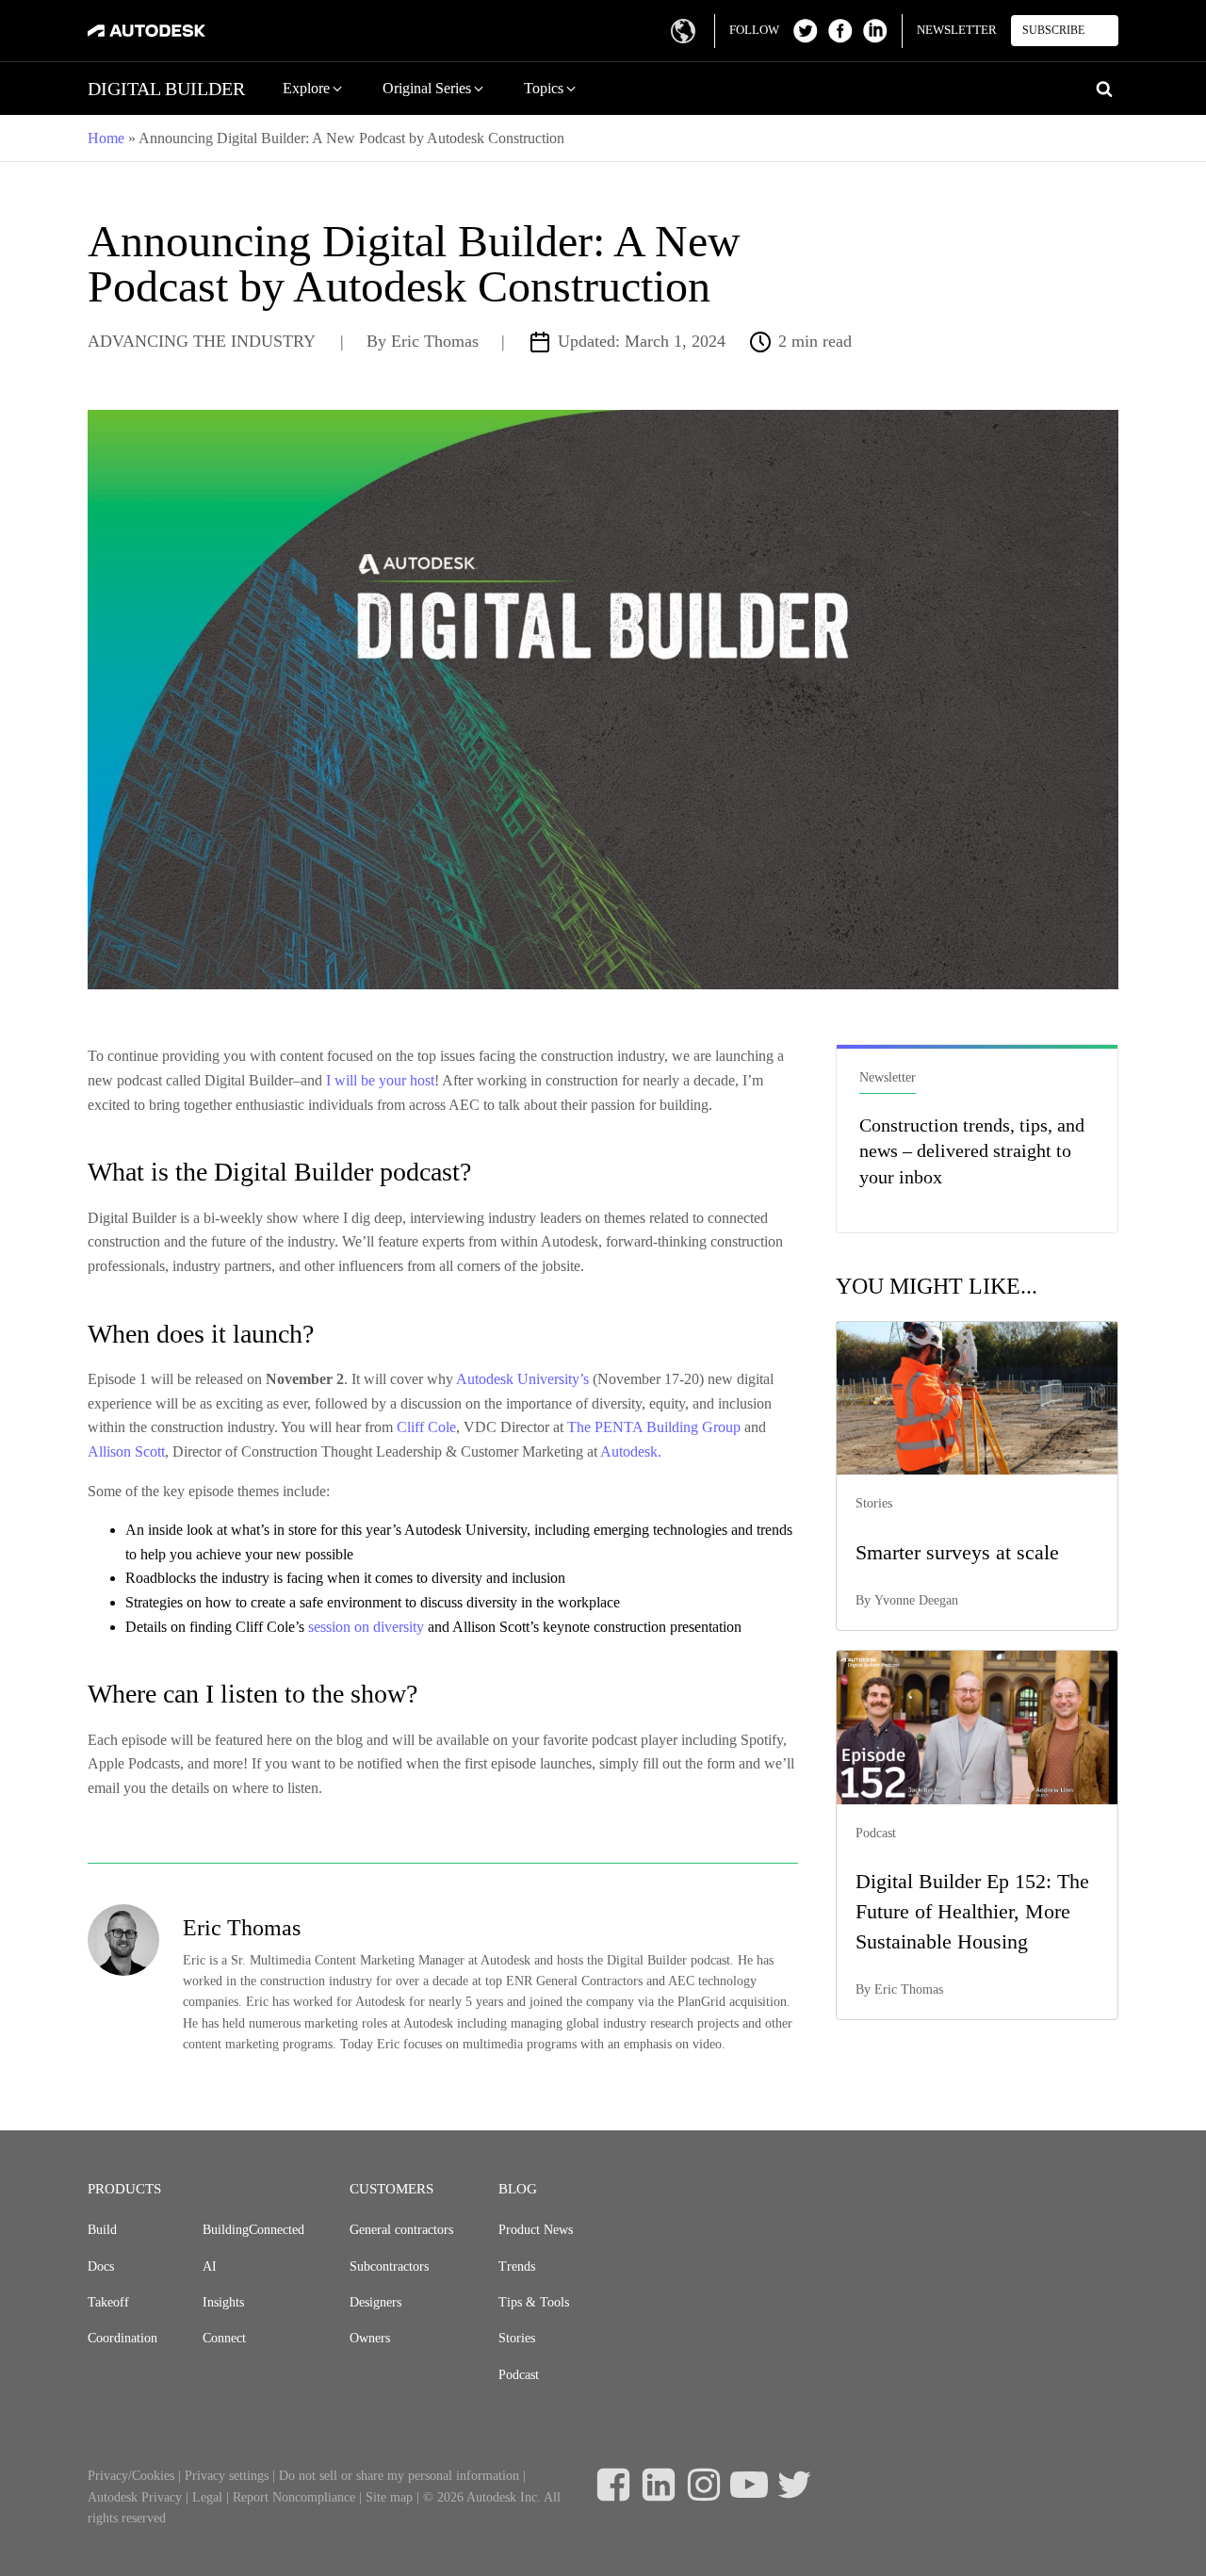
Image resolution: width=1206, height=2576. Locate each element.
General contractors (401, 2230)
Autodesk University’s (521, 1379)
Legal (207, 2497)
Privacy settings (227, 2476)
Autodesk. (631, 1451)
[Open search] (1104, 89)
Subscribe (1053, 30)
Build (102, 2230)
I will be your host (380, 1080)
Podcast (519, 2375)
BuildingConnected (253, 2230)
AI (210, 2266)
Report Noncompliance (294, 2497)
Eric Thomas (435, 341)
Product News (536, 2230)
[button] (314, 89)
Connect (224, 2338)
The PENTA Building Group (654, 1427)
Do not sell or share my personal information (399, 2476)
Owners (370, 2338)
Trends (517, 2266)
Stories (517, 2338)
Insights (223, 2302)
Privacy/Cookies (131, 2476)
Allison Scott (126, 1451)
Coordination (122, 2338)
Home (106, 138)
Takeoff (108, 2302)
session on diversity (366, 1627)
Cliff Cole (426, 1427)
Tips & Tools (534, 2302)
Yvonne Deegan (916, 1600)
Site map (389, 2497)
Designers (375, 2302)
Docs (101, 2266)
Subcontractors (389, 2266)
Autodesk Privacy (135, 2497)
